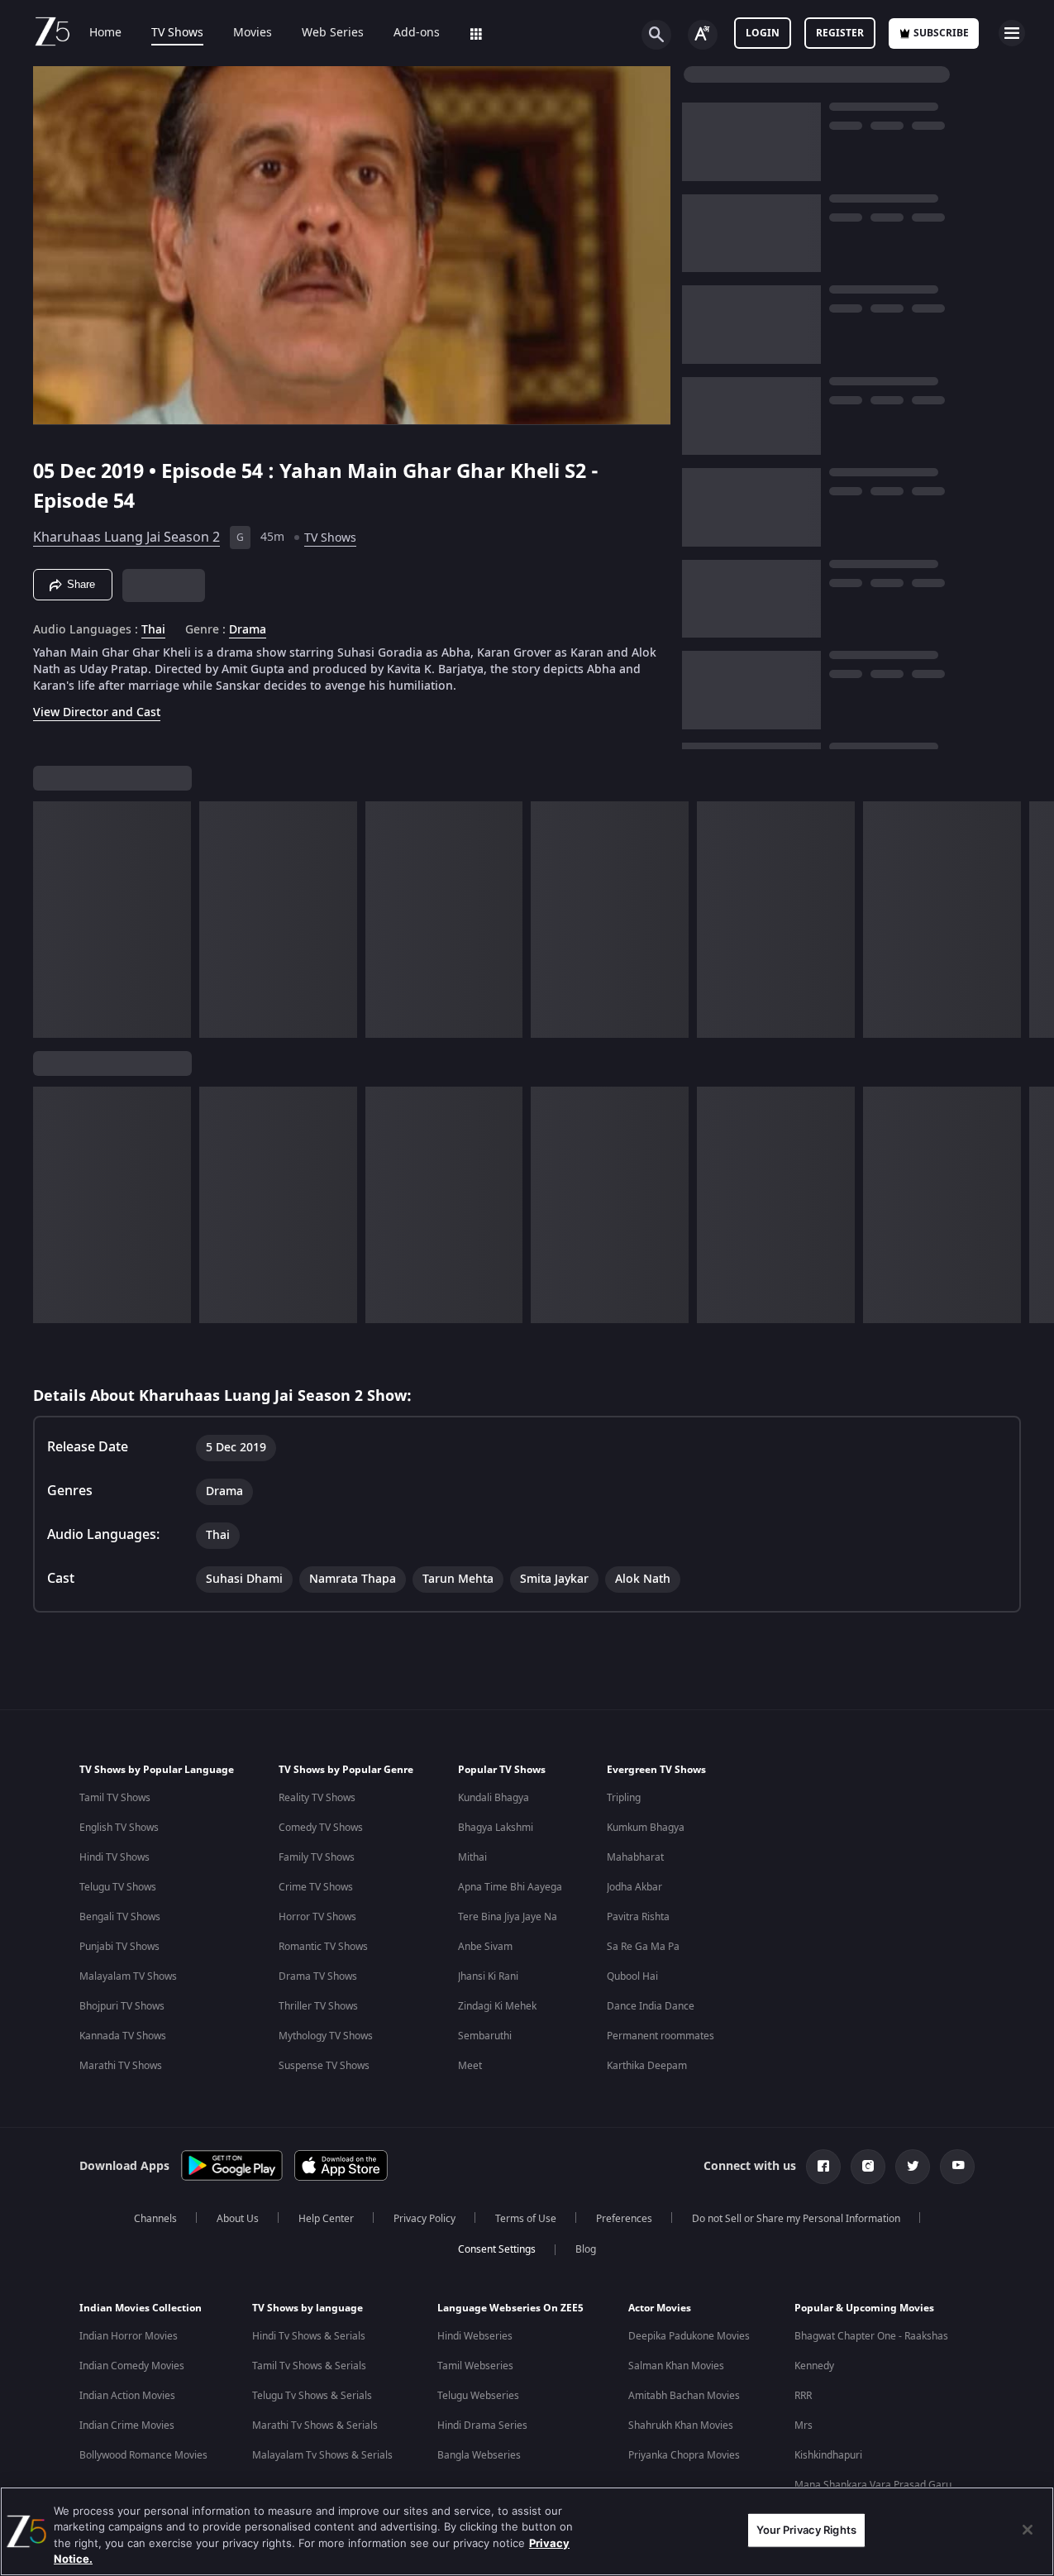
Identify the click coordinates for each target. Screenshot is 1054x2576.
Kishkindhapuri (828, 2455)
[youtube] (957, 2167)
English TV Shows (119, 1828)
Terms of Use (526, 2219)
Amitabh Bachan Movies (684, 2396)
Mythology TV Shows (326, 2036)
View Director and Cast (97, 712)
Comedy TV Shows (321, 1828)
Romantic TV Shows (323, 1947)
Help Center (326, 2219)
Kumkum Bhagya (646, 1828)
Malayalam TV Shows (128, 1976)
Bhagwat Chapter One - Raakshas (871, 2336)
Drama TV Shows (318, 1976)
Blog (586, 2249)
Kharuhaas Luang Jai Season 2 (126, 538)
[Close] (1028, 2530)
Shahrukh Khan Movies (681, 2425)
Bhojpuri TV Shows (122, 2006)
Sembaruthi (485, 2036)
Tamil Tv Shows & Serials (309, 2366)
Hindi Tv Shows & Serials (309, 2336)
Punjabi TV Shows (119, 1947)
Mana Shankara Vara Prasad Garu (873, 2485)
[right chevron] (1036, 920)
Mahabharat (635, 1857)
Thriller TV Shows (318, 2006)
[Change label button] (703, 35)
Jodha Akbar (634, 1887)
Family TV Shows (317, 1857)
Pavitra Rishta (638, 1917)
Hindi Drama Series (482, 2425)
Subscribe (941, 33)
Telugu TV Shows (118, 1887)
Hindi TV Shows (114, 1857)
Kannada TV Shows (123, 2036)
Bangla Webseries (479, 2455)
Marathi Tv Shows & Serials (315, 2425)
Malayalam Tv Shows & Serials (322, 2455)
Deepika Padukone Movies (689, 2336)
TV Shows (177, 33)
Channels (155, 2219)
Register (840, 33)
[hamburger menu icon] (1012, 33)
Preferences (624, 2219)
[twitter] (913, 2167)
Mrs (804, 2425)
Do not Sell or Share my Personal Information (796, 2219)
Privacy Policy (424, 2219)
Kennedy (814, 2366)
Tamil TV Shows (115, 1798)
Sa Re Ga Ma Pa (643, 1947)
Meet (470, 2066)
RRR (803, 2396)
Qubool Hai (632, 1976)
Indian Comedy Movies (132, 2366)
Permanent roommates (661, 2036)
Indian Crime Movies (127, 2425)
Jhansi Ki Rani (488, 1976)
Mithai (472, 1857)
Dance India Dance (651, 2006)
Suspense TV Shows (324, 2066)
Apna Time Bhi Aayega (510, 1887)
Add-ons (417, 33)
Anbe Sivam (485, 1947)
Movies (253, 33)
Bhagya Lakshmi (496, 1828)
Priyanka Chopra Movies (684, 2455)
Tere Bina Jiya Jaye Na (508, 1917)
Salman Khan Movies (676, 2366)
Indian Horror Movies (129, 2336)
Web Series (333, 33)
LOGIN (763, 33)
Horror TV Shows (317, 1917)
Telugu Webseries (478, 2396)
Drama (248, 630)
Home (105, 33)
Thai (153, 630)
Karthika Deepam (647, 2066)
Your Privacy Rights (806, 2530)
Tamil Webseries (475, 2366)
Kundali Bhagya (494, 1798)
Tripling (624, 1798)
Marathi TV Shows (121, 2066)
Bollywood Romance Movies (143, 2455)
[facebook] (823, 2167)
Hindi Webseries (475, 2336)
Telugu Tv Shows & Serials (312, 2396)
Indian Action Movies (127, 2396)
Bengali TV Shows (120, 1917)
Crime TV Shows (316, 1887)
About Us (238, 2219)
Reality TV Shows (317, 1798)
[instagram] (868, 2167)
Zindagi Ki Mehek (497, 2006)
